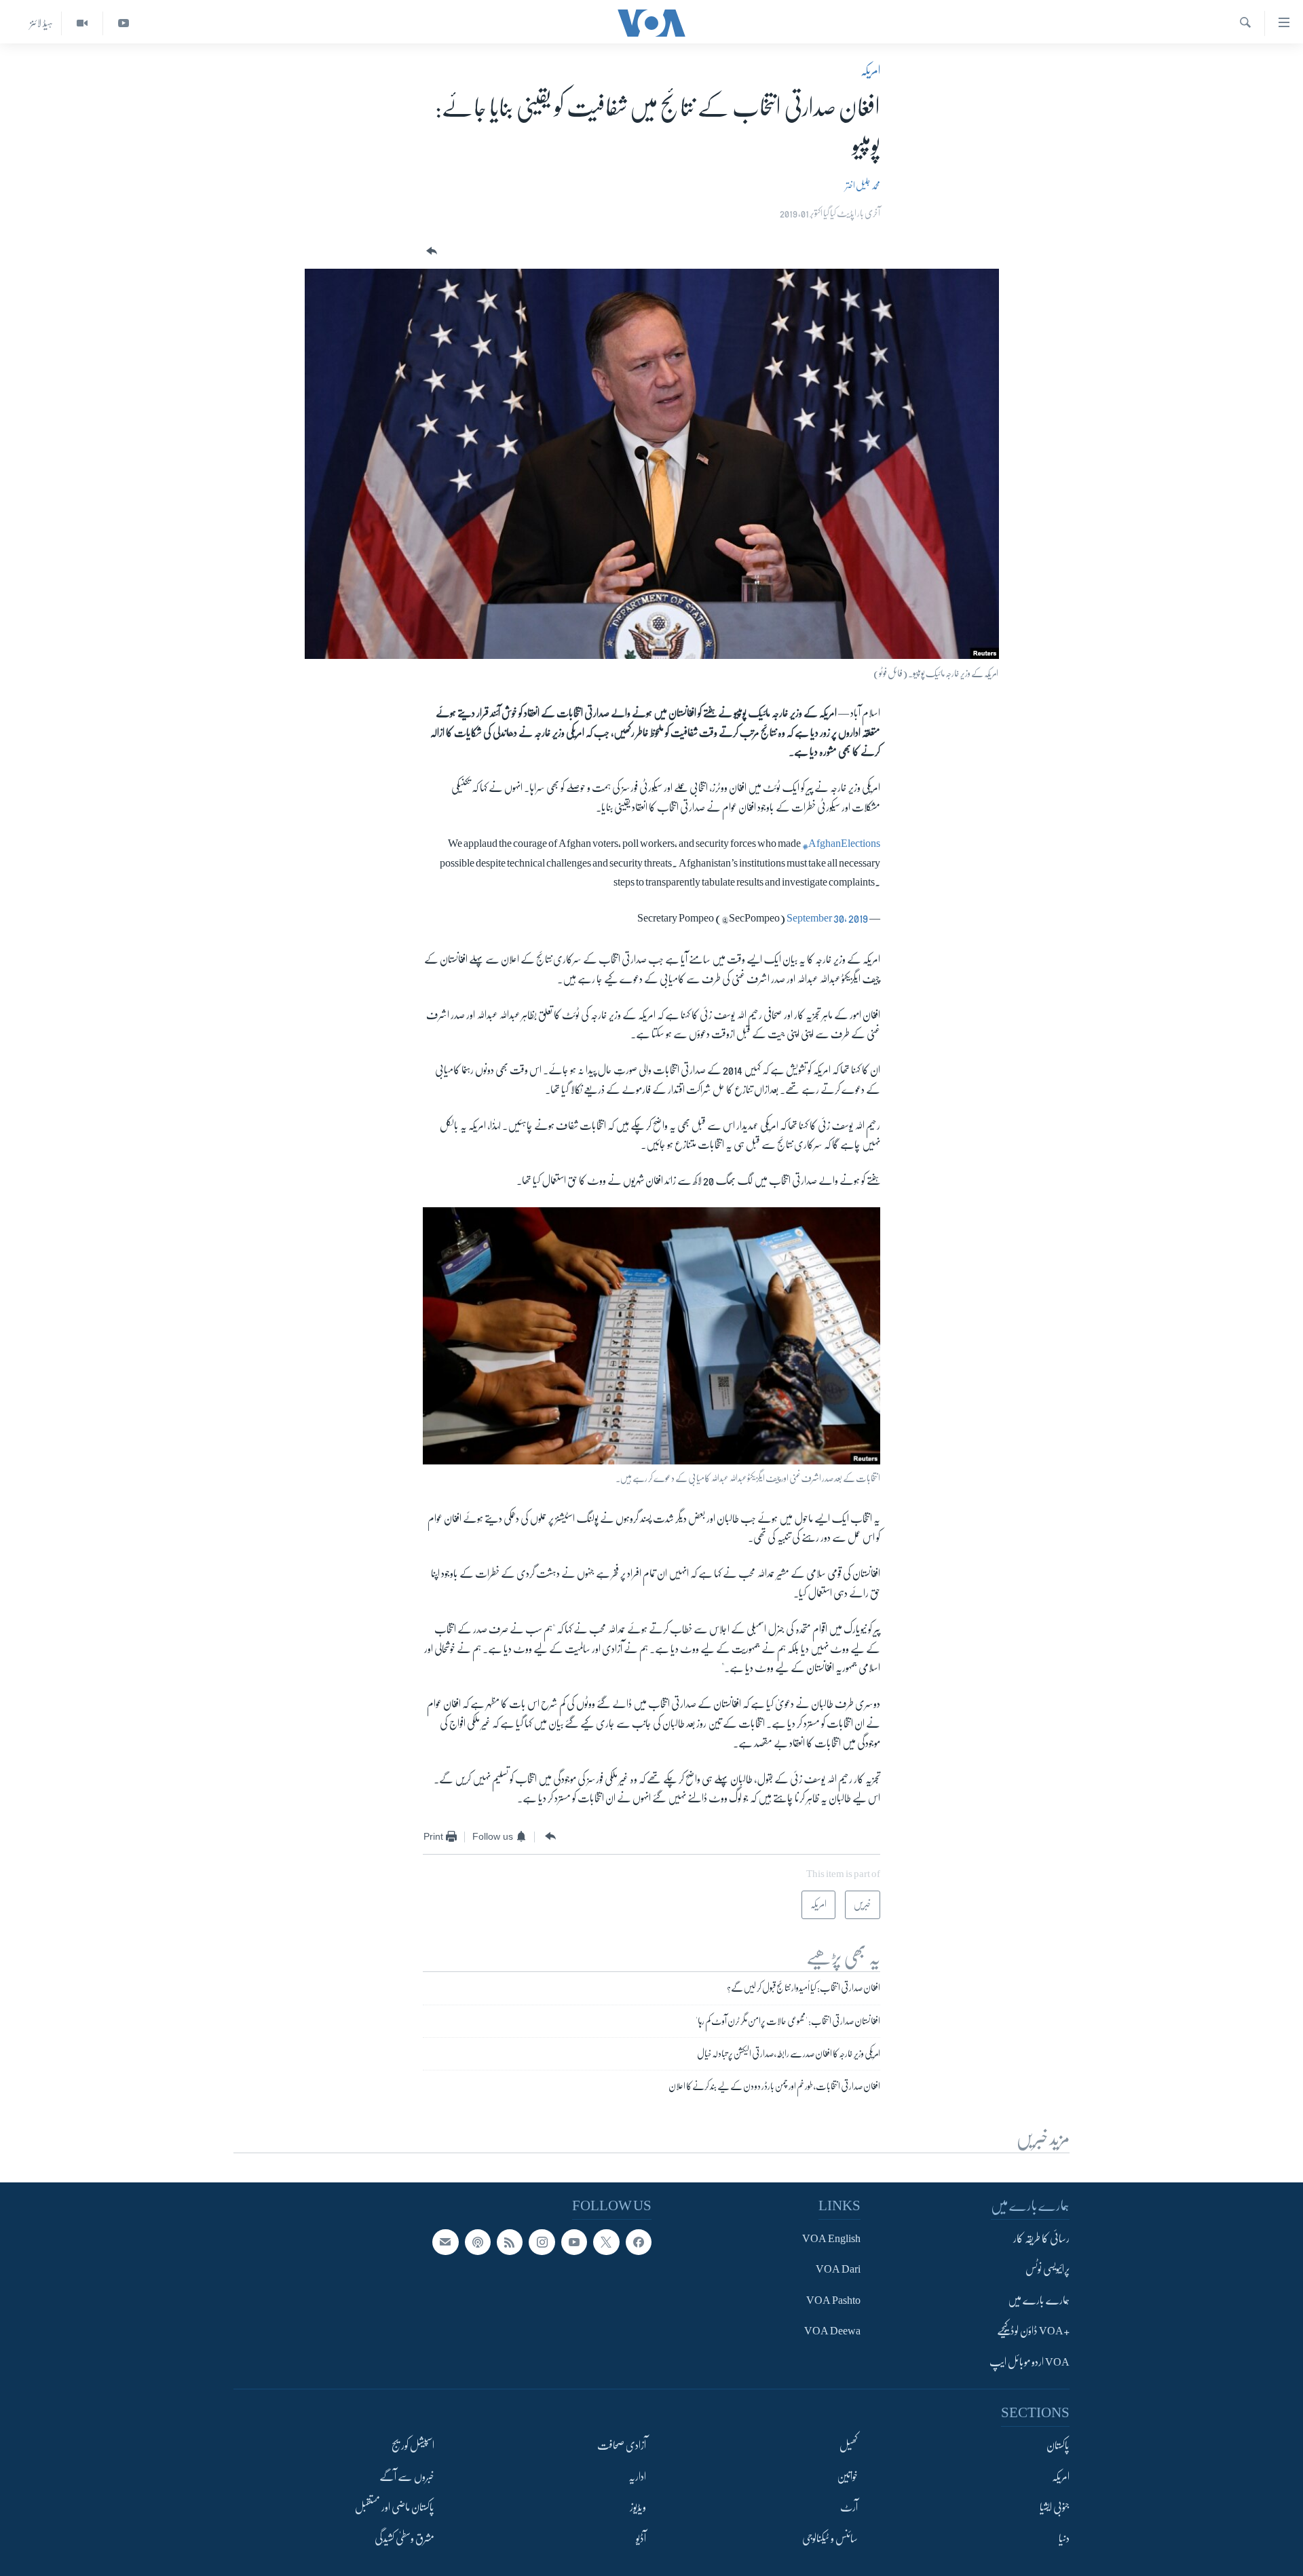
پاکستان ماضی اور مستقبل (395, 2507)
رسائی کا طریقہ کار (1041, 2239)
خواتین (847, 2477)
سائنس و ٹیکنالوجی (830, 2539)
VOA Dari (838, 2270)
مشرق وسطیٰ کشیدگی (404, 2539)
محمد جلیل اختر (863, 185)
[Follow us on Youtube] (574, 2242)
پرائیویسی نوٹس (1047, 2270)
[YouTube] (123, 23)
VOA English (831, 2239)
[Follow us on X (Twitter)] (606, 2242)
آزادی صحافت (622, 2446)
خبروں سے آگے (407, 2477)
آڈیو (641, 2539)
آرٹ (849, 2507)
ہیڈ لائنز (41, 23)
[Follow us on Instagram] (542, 2242)
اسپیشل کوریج (413, 2446)
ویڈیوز (638, 2507)
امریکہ (870, 71)
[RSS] (510, 2242)
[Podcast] (478, 2242)
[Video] (82, 23)
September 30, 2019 (827, 918)
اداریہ (637, 2477)
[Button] (430, 251)
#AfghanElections (841, 844)
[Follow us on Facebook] (639, 2242)
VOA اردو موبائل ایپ (1030, 2362)
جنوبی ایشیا (1055, 2507)
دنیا (1064, 2539)
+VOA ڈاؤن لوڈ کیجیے (1033, 2332)
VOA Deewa (832, 2332)
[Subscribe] (445, 2242)
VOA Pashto (833, 2300)
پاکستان (1058, 2446)
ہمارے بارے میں (1039, 2300)
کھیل (849, 2446)
